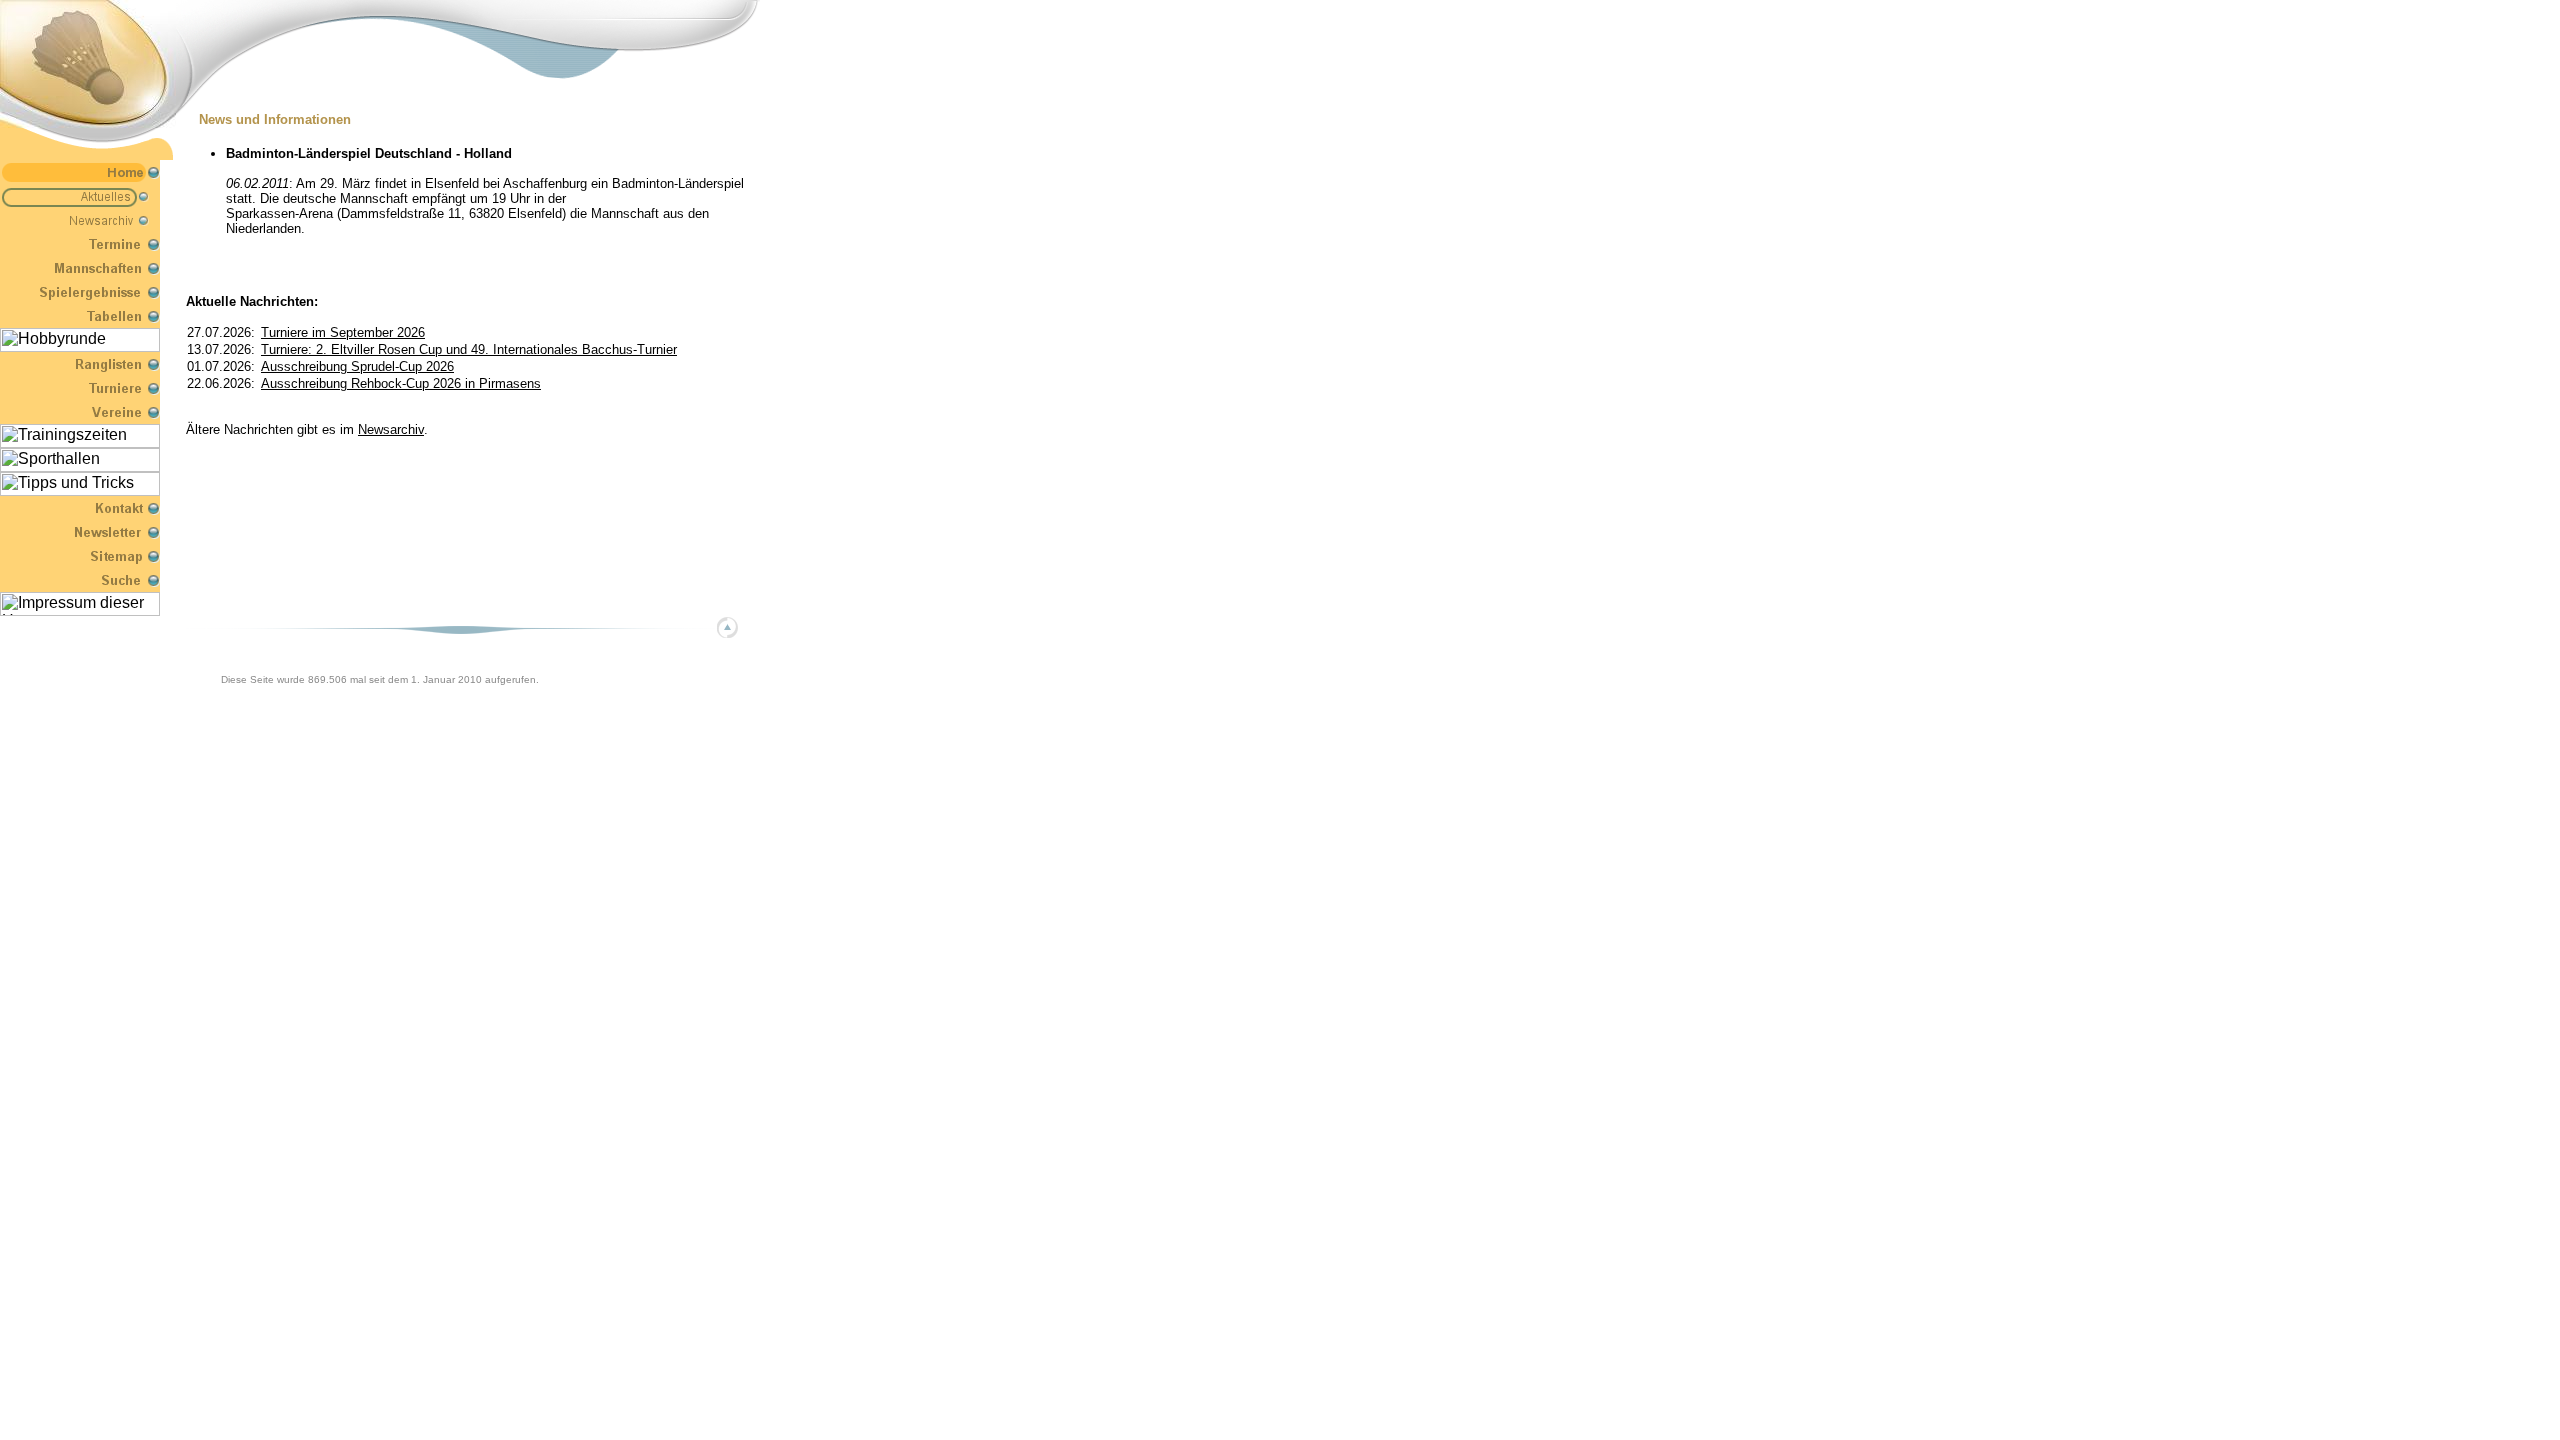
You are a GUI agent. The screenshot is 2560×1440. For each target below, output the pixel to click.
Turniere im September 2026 (343, 332)
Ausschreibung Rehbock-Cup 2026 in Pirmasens (401, 383)
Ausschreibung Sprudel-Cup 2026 (357, 366)
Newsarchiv (391, 429)
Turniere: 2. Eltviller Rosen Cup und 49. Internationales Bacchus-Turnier (469, 349)
